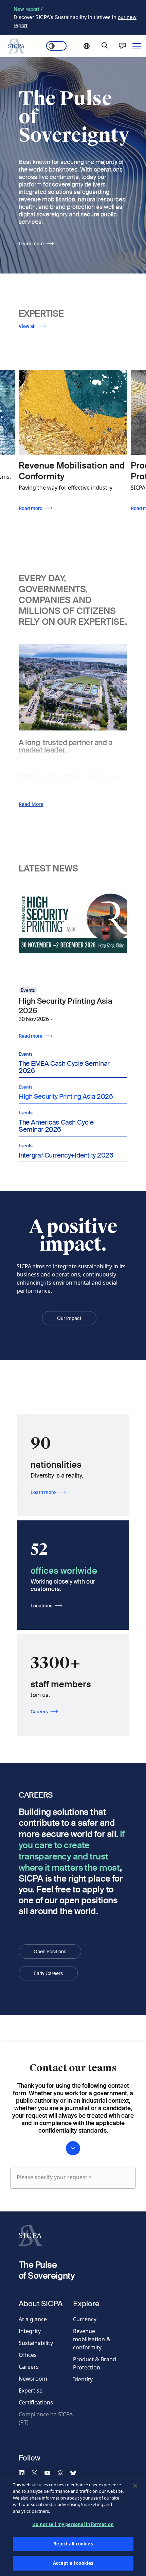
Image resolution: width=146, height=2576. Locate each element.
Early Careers (48, 1973)
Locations (41, 1606)
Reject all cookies (73, 2544)
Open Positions (50, 1952)
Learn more (31, 244)
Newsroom (33, 2379)
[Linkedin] (24, 2473)
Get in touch (122, 46)
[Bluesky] (76, 2473)
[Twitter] (37, 2473)
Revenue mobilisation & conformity (92, 2339)
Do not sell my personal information (73, 2524)
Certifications (36, 2402)
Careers (39, 1712)
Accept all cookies (73, 2563)
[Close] (135, 2486)
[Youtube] (50, 2473)
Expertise (31, 2390)
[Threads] (63, 2473)
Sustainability (36, 2343)
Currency (85, 2319)
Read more (31, 508)
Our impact (69, 1318)
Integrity (30, 2331)
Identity (83, 2379)
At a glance (33, 2319)
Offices (28, 2355)
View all (27, 326)
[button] (73, 1060)
